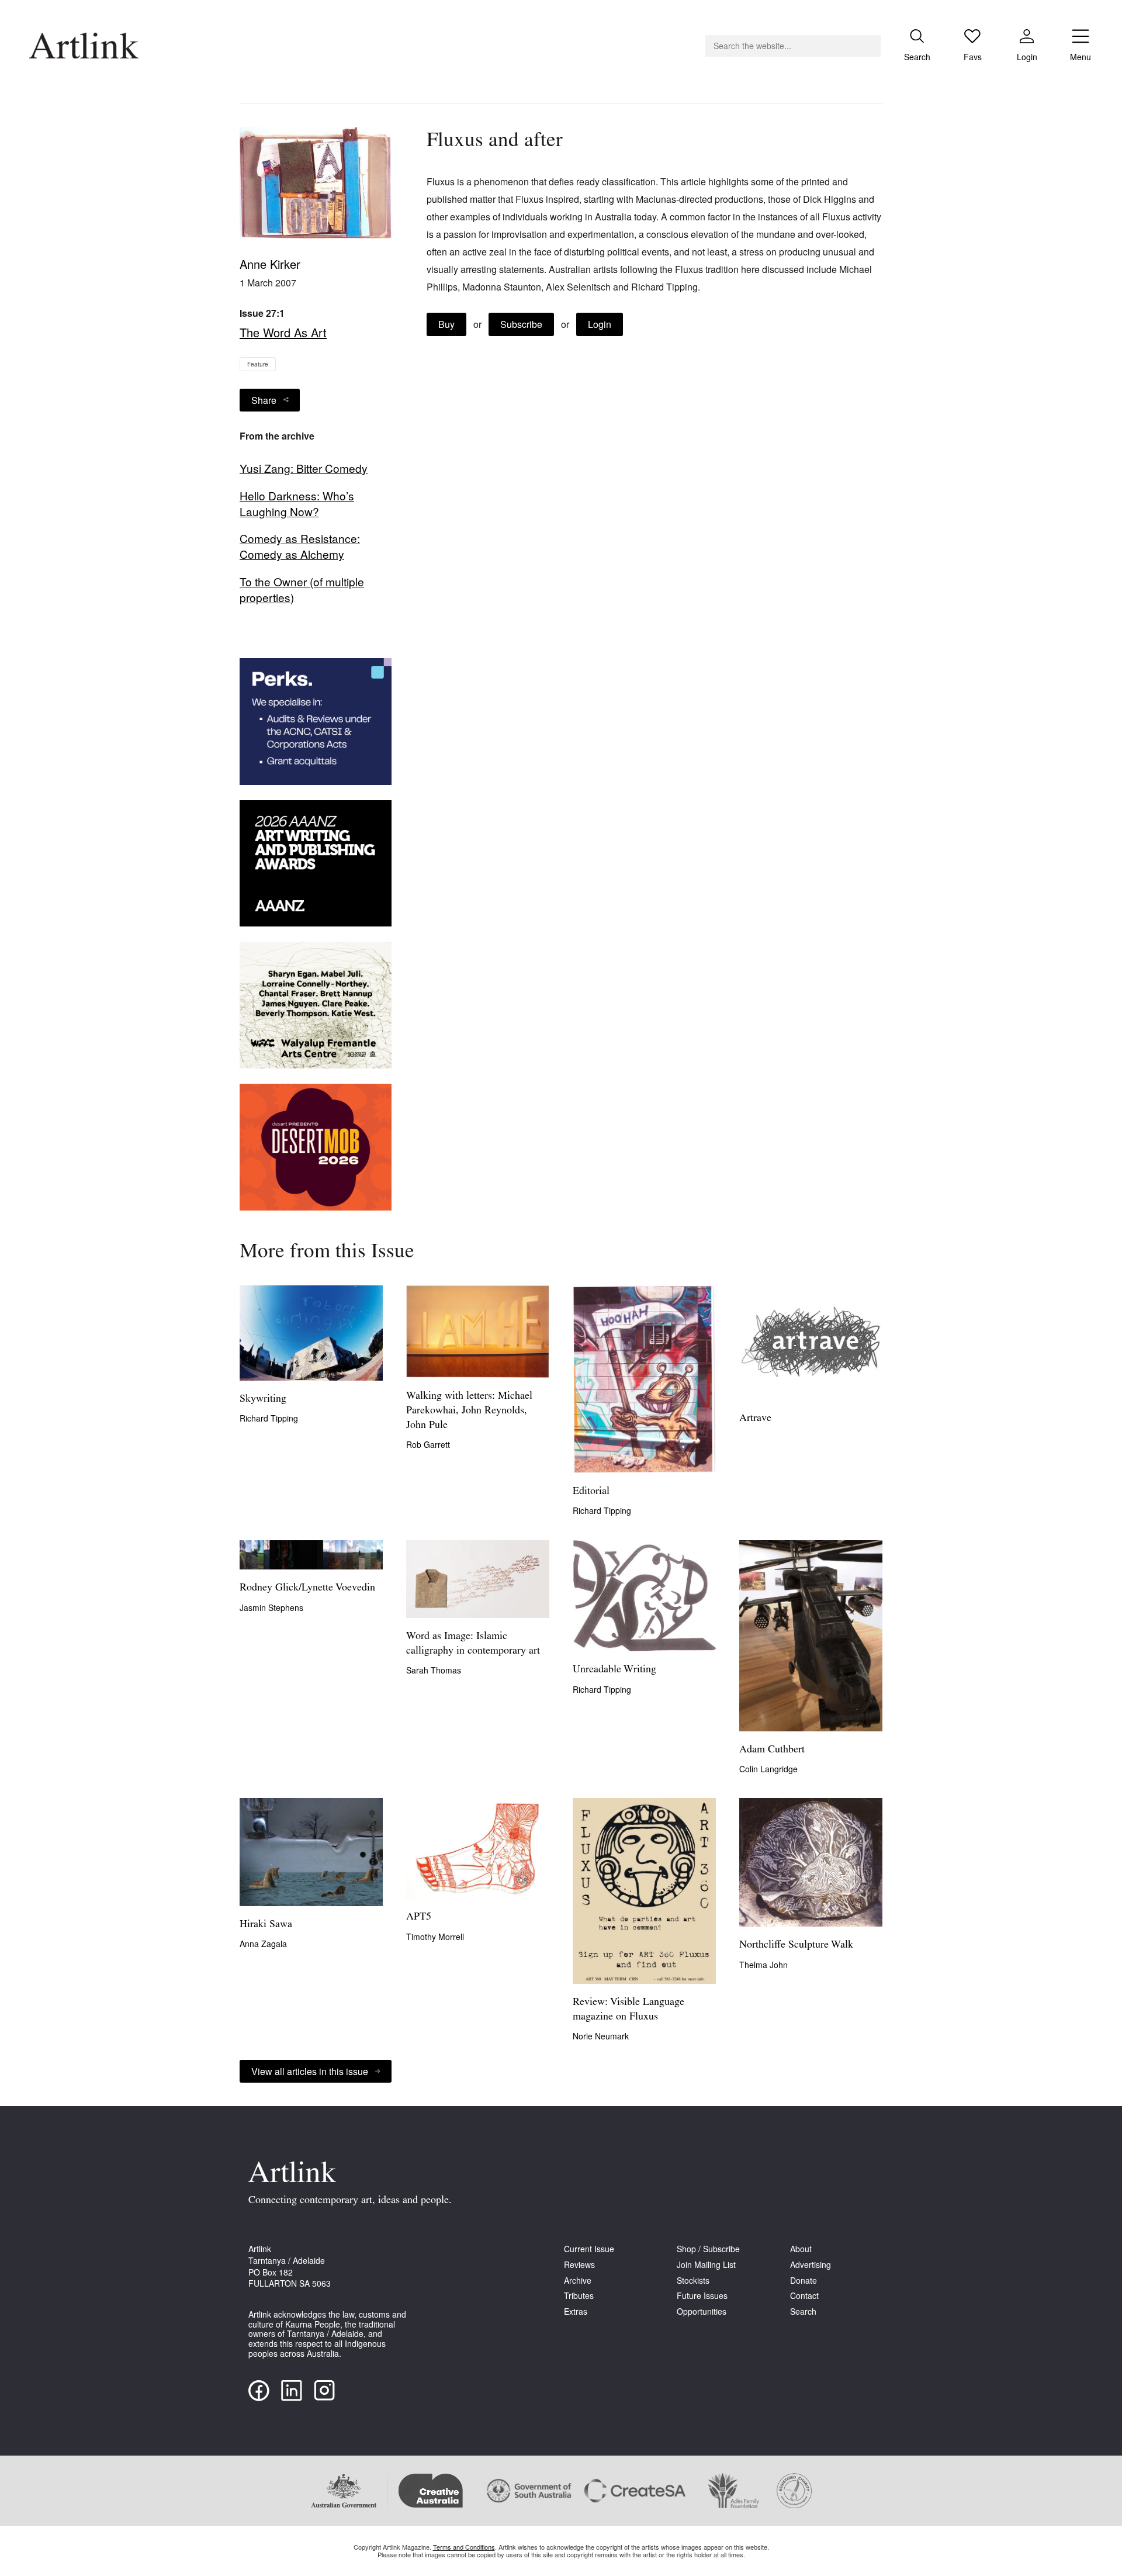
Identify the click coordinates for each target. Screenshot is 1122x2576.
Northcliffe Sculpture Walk (796, 1945)
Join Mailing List (706, 2265)
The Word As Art (283, 332)
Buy (446, 324)
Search (803, 2312)
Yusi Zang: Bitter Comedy (304, 468)
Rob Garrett (428, 1444)
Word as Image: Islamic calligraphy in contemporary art (473, 1644)
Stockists (693, 2281)
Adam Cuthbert (772, 1750)
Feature (258, 364)
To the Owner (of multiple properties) (302, 589)
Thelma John (763, 1965)
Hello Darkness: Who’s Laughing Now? (297, 504)
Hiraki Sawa (266, 1925)
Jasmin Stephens (271, 1607)
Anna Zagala (263, 1944)
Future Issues (702, 2296)
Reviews (579, 2265)
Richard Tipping (269, 1418)
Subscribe (521, 324)
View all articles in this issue (310, 2071)
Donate (804, 2281)
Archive (578, 2281)
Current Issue (589, 2249)
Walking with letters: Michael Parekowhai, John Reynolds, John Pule (469, 1411)
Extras (576, 2312)
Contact (804, 2296)
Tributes (579, 2296)
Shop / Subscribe (708, 2249)
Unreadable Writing (614, 1670)
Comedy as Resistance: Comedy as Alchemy (300, 546)
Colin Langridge (768, 1769)
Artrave (755, 1419)
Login (600, 324)
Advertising (811, 2265)
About (801, 2249)
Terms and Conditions (464, 2547)
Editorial (591, 1492)
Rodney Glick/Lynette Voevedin (307, 1588)
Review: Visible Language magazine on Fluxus (628, 2010)
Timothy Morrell (435, 1937)
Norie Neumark (601, 2036)
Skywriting (263, 1399)
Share (264, 400)
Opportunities (702, 2312)
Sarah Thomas (434, 1670)
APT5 (419, 1917)
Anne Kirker (270, 264)
